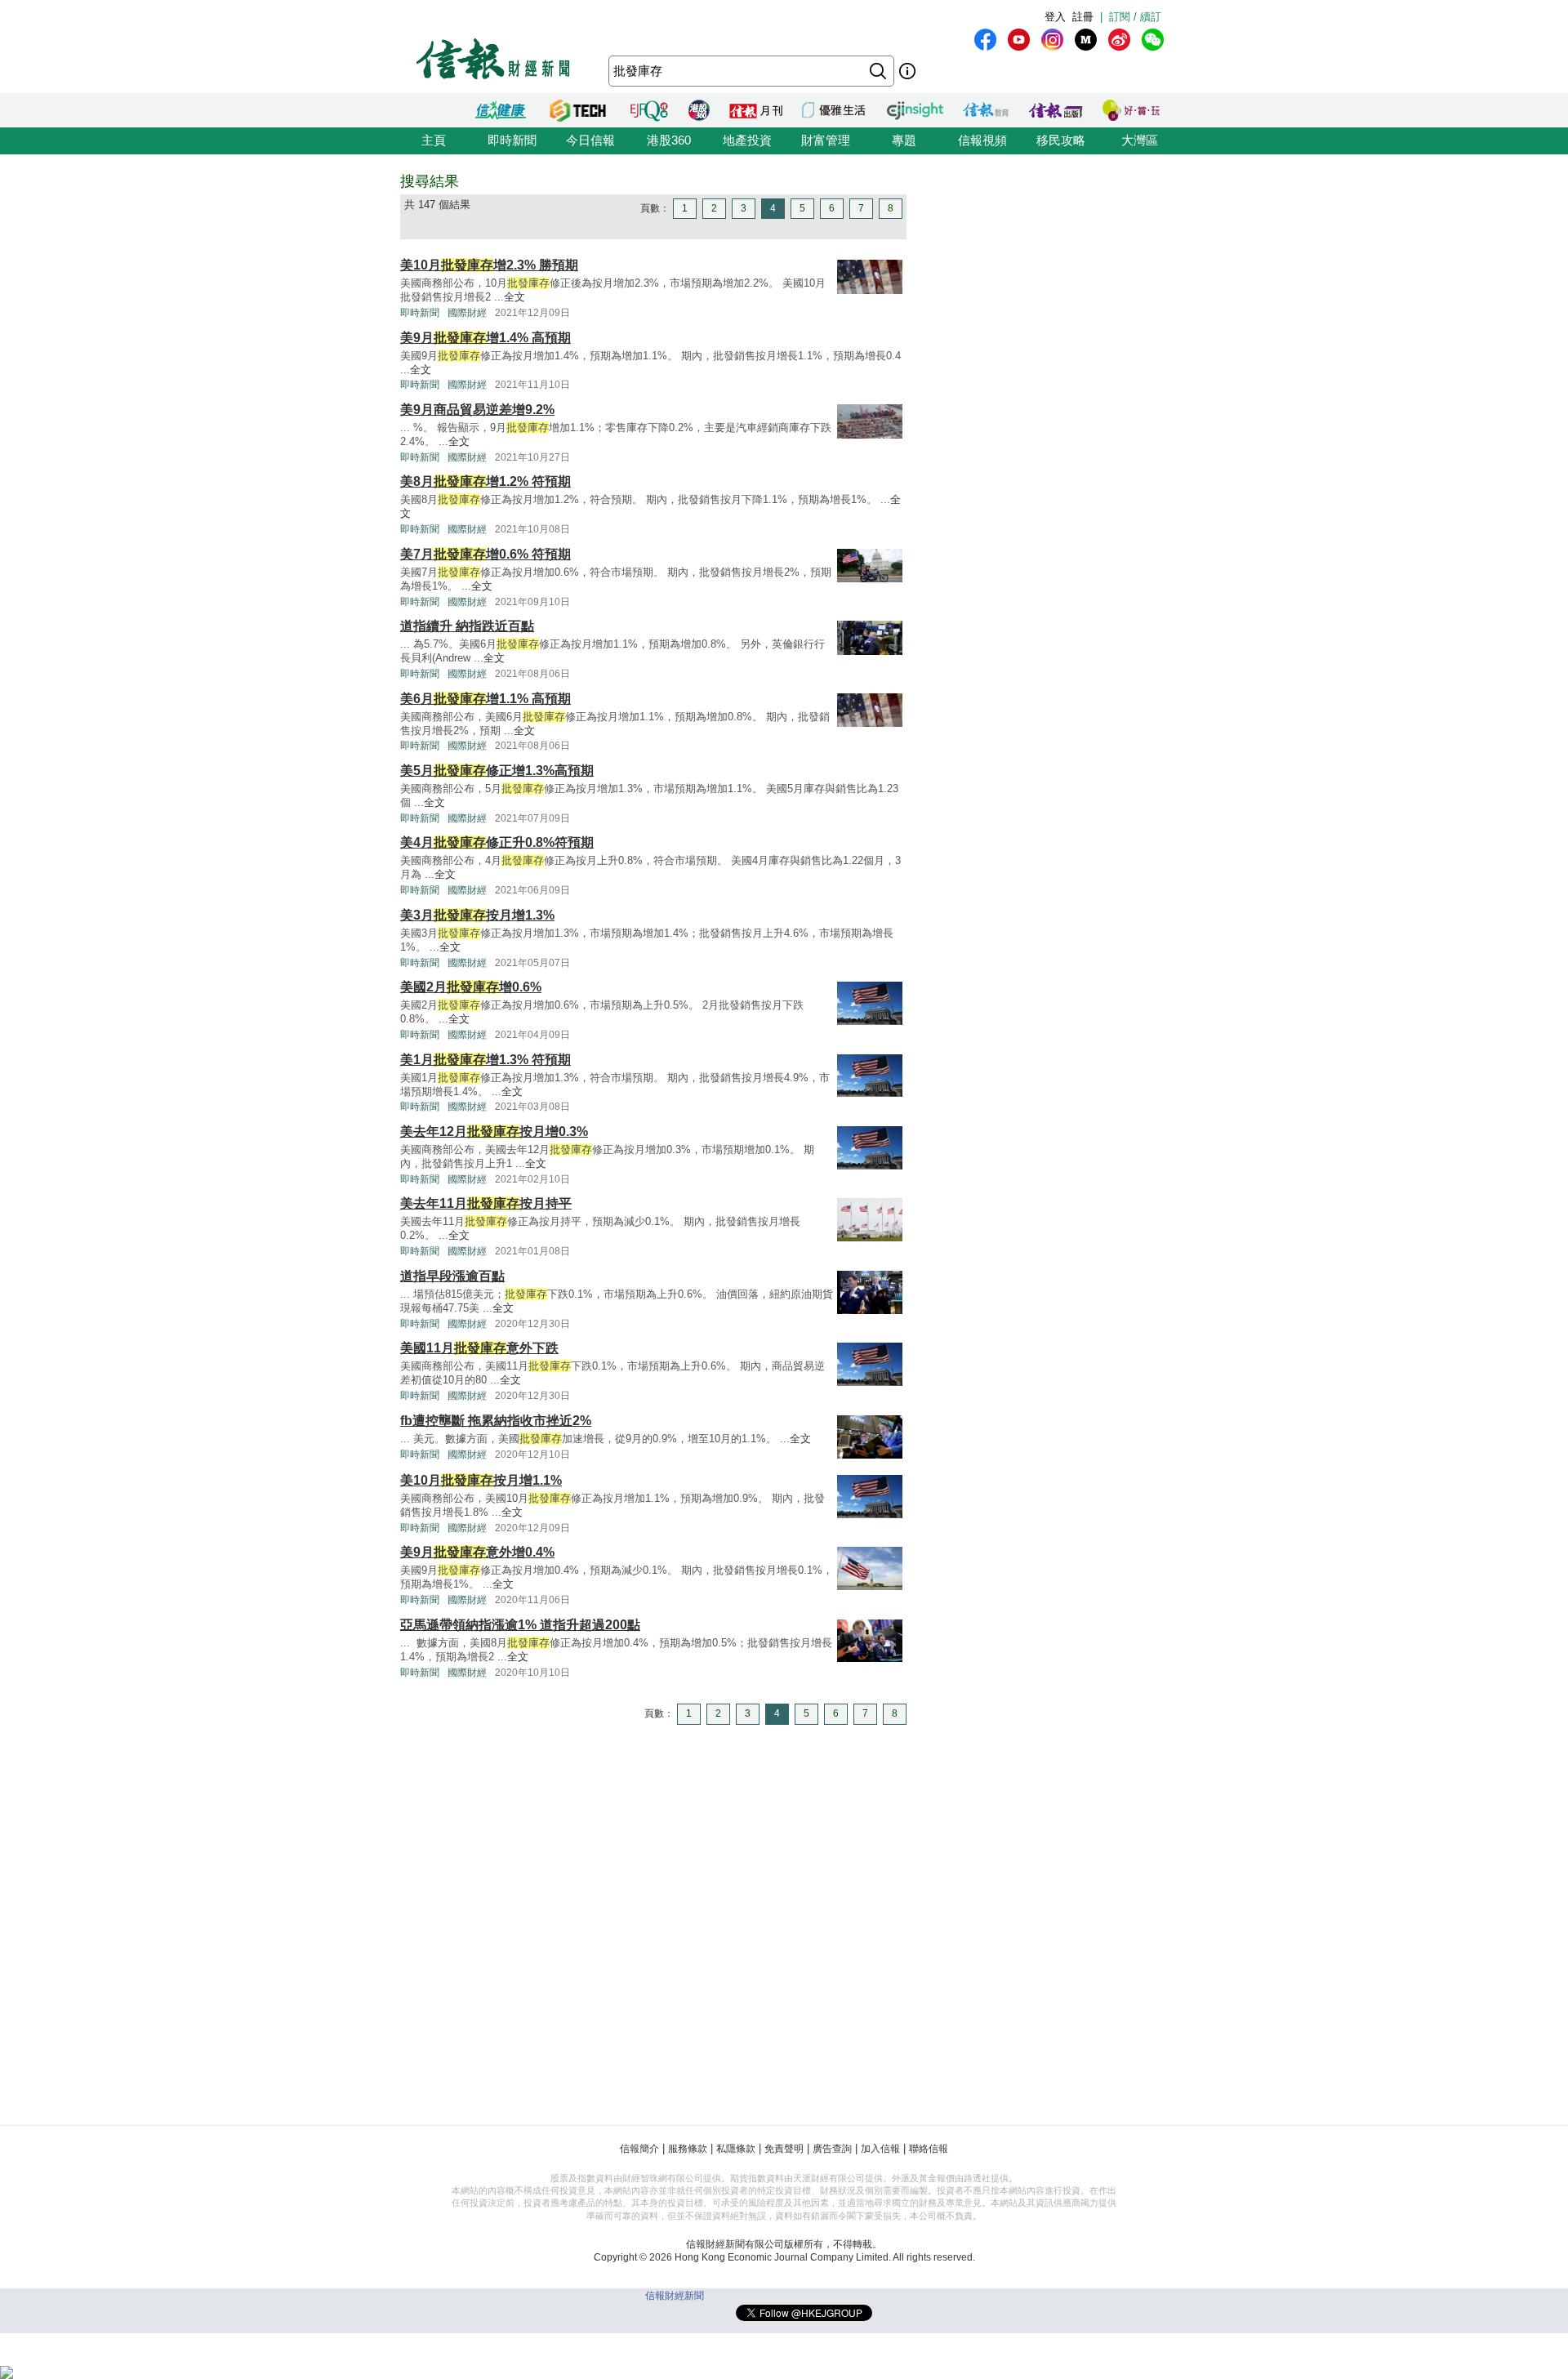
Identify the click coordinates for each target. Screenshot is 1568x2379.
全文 (514, 297)
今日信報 (590, 140)
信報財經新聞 (675, 2296)
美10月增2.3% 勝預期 (489, 265)
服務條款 (688, 2149)
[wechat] (1153, 40)
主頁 (434, 140)
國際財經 (467, 313)
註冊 (1083, 17)
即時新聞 (512, 140)
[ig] (1052, 40)
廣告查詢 (832, 2149)
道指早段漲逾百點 (452, 1276)
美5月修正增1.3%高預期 (497, 771)
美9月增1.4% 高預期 (486, 338)
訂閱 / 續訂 (1135, 17)
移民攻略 (1061, 140)
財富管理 (826, 140)
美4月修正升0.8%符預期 (497, 842)
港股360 (669, 140)
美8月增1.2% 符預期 (486, 481)
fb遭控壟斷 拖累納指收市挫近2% (496, 1421)
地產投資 (747, 140)
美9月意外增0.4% (477, 1552)
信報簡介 (639, 2149)
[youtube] (1019, 40)
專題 (904, 140)
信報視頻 (982, 140)
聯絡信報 (929, 2149)
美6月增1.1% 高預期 (486, 699)
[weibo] (1119, 40)
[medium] (1086, 40)
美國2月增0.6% (471, 987)
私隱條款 (736, 2149)
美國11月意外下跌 (479, 1348)
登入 (1055, 17)
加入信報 (880, 2149)
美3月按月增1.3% (477, 915)
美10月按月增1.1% (481, 1480)
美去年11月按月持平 (486, 1203)
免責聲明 (784, 2149)
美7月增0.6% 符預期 (486, 554)
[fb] (985, 40)
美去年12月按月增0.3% (494, 1132)
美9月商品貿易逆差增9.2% (477, 410)
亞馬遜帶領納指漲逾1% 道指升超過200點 (520, 1625)
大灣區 (1140, 140)
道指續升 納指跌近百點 (467, 626)
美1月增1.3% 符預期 (486, 1060)
